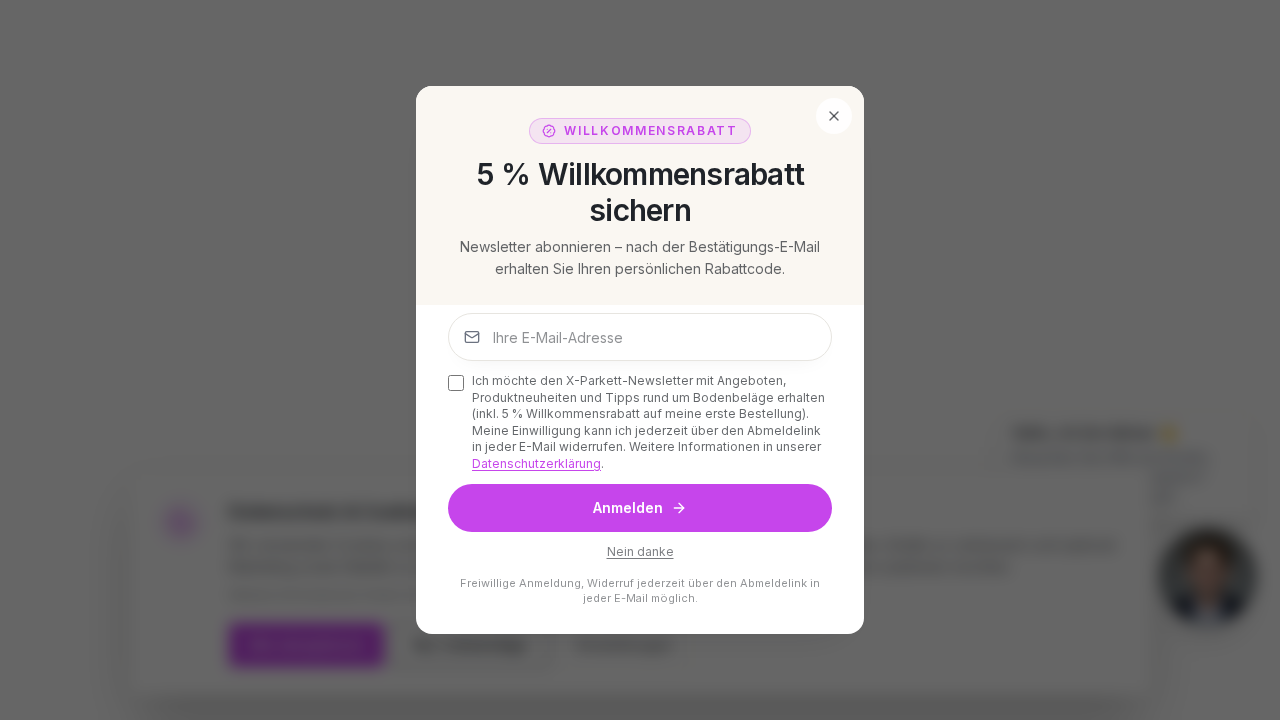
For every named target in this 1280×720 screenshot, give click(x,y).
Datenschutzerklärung (536, 463)
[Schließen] (834, 116)
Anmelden (628, 507)
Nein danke (640, 551)
